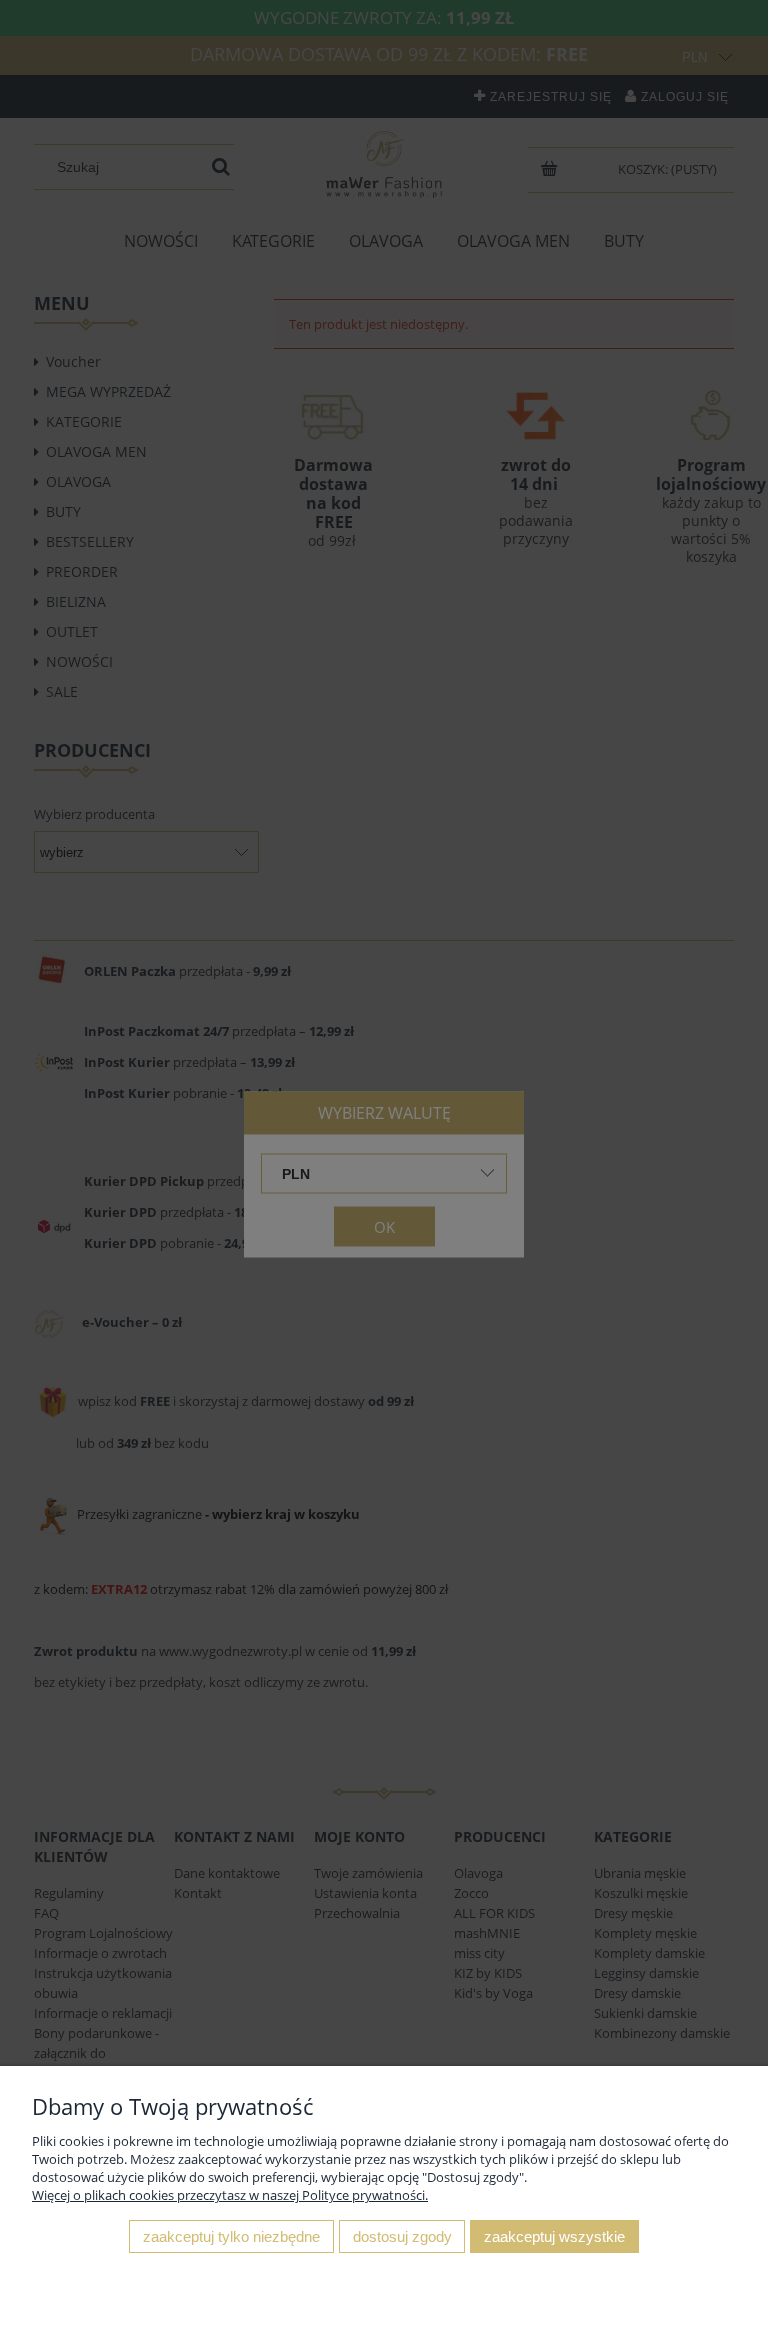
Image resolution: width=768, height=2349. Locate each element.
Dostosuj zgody (402, 2236)
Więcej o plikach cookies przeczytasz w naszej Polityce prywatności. (230, 2195)
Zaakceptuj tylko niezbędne (231, 2236)
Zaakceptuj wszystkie (554, 2236)
